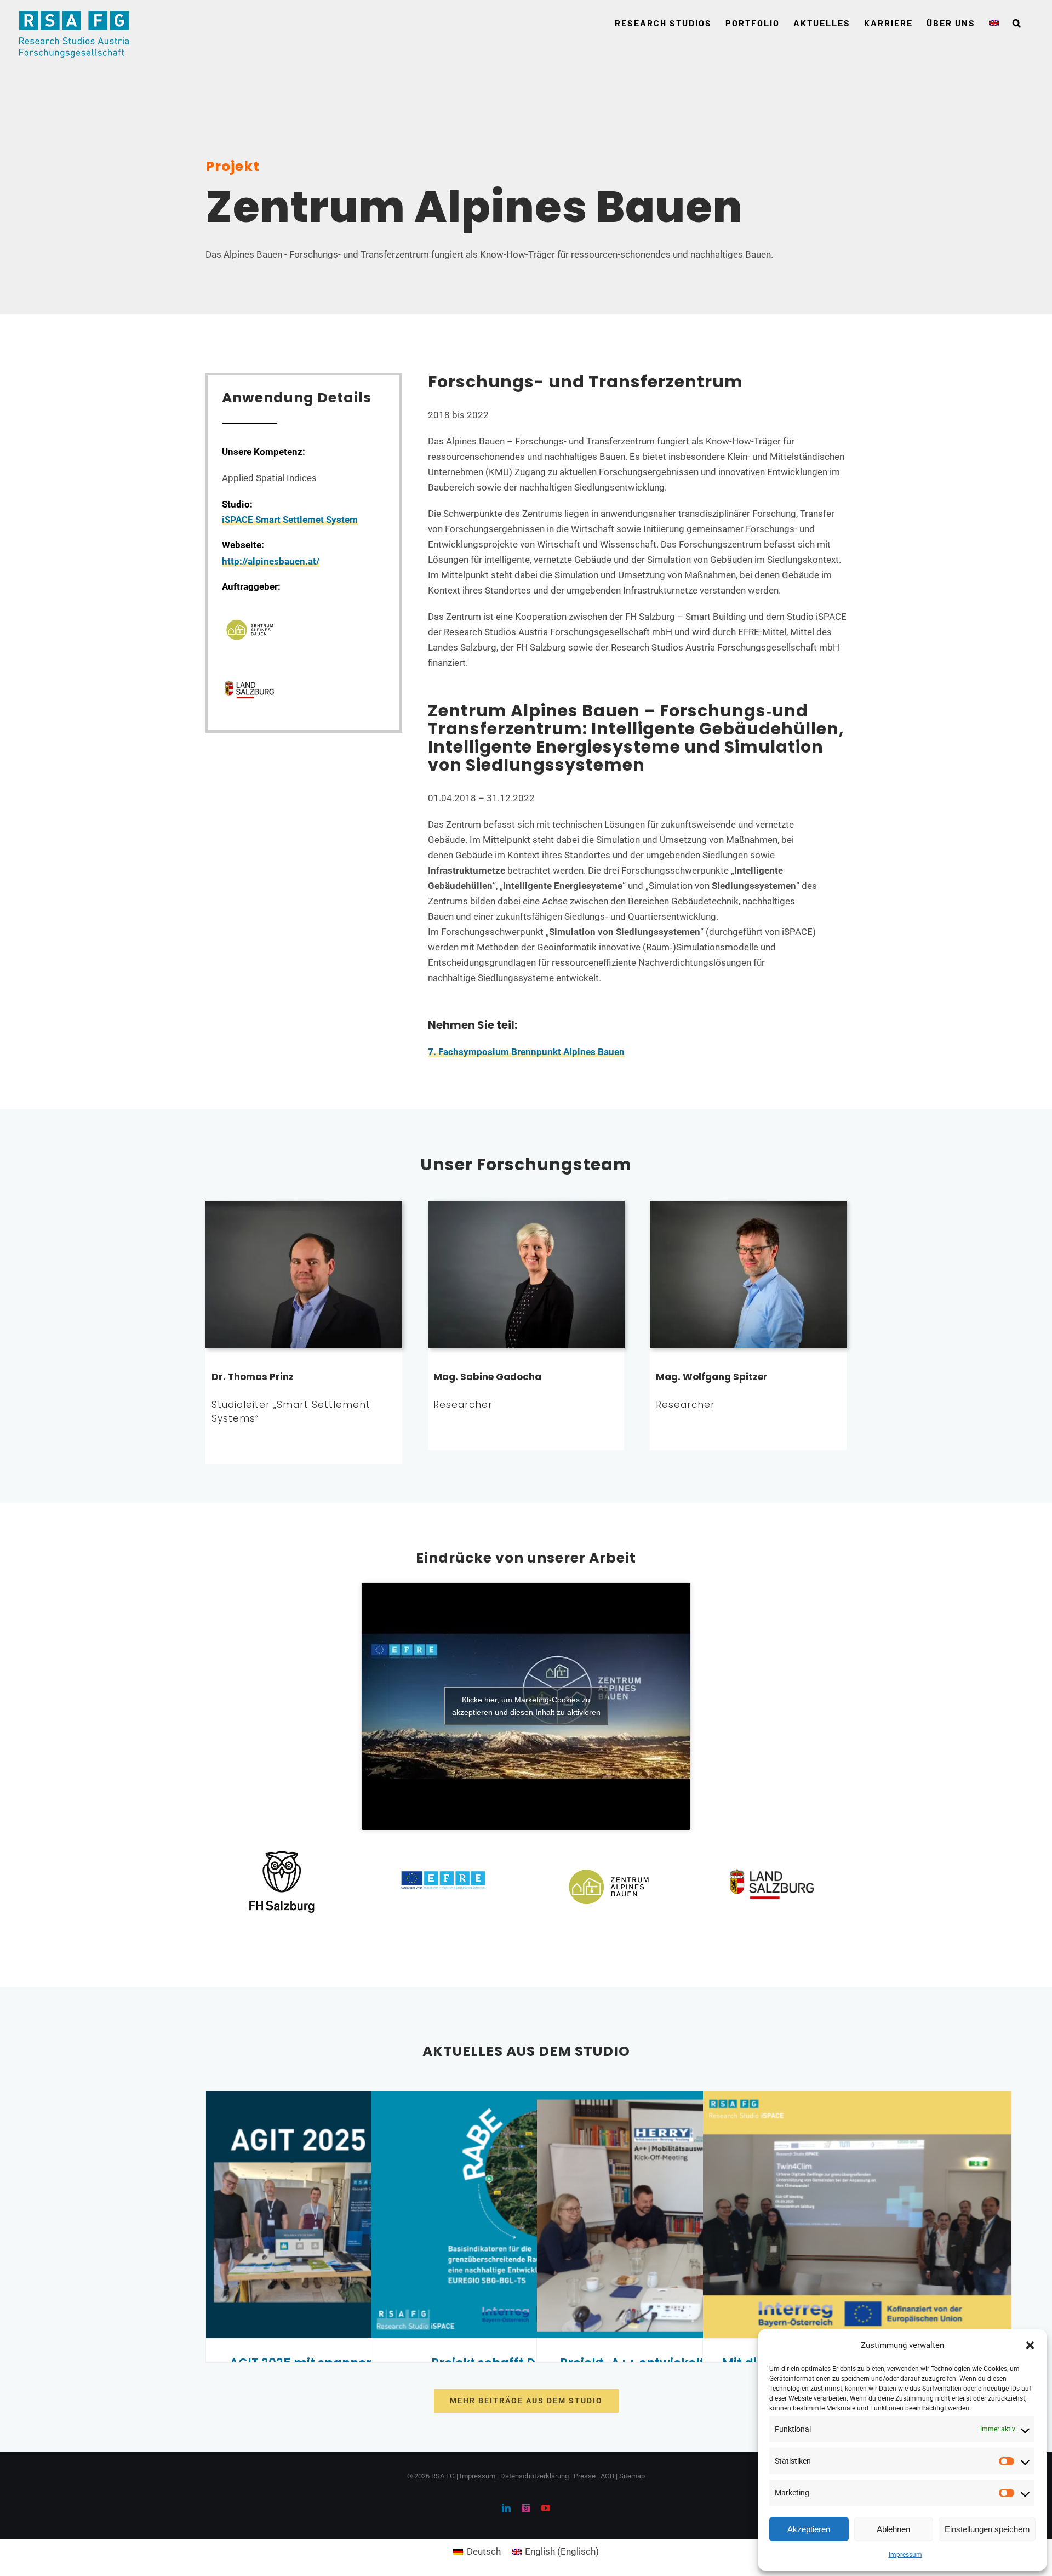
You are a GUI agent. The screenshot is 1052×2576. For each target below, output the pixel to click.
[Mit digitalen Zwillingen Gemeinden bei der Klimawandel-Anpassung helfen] (857, 2215)
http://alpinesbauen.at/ (271, 561)
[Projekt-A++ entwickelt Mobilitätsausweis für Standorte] (691, 2215)
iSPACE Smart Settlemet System (290, 520)
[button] (1030, 2345)
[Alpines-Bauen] (249, 605)
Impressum (905, 2555)
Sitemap (632, 2476)
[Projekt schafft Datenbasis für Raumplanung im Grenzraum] (526, 2215)
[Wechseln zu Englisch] (994, 23)
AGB (607, 2476)
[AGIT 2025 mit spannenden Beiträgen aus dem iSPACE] (360, 2215)
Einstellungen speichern (987, 2529)
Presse (585, 2476)
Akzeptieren (809, 2529)
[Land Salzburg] (249, 666)
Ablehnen (893, 2529)
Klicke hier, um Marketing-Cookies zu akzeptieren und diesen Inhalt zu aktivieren (526, 1706)
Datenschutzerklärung (534, 2476)
